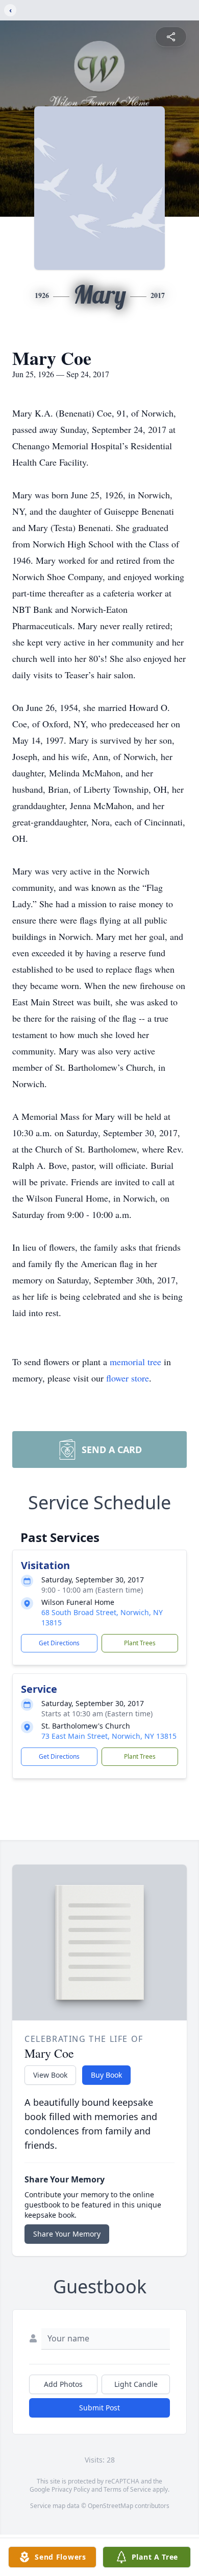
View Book (50, 2075)
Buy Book (106, 2075)
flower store (128, 1378)
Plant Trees (140, 1643)
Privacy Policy (71, 2489)
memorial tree (135, 1362)
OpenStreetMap (110, 2506)
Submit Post (99, 2408)
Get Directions (59, 1643)
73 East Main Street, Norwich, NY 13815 (109, 1736)
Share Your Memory (67, 2234)
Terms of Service (127, 2489)
